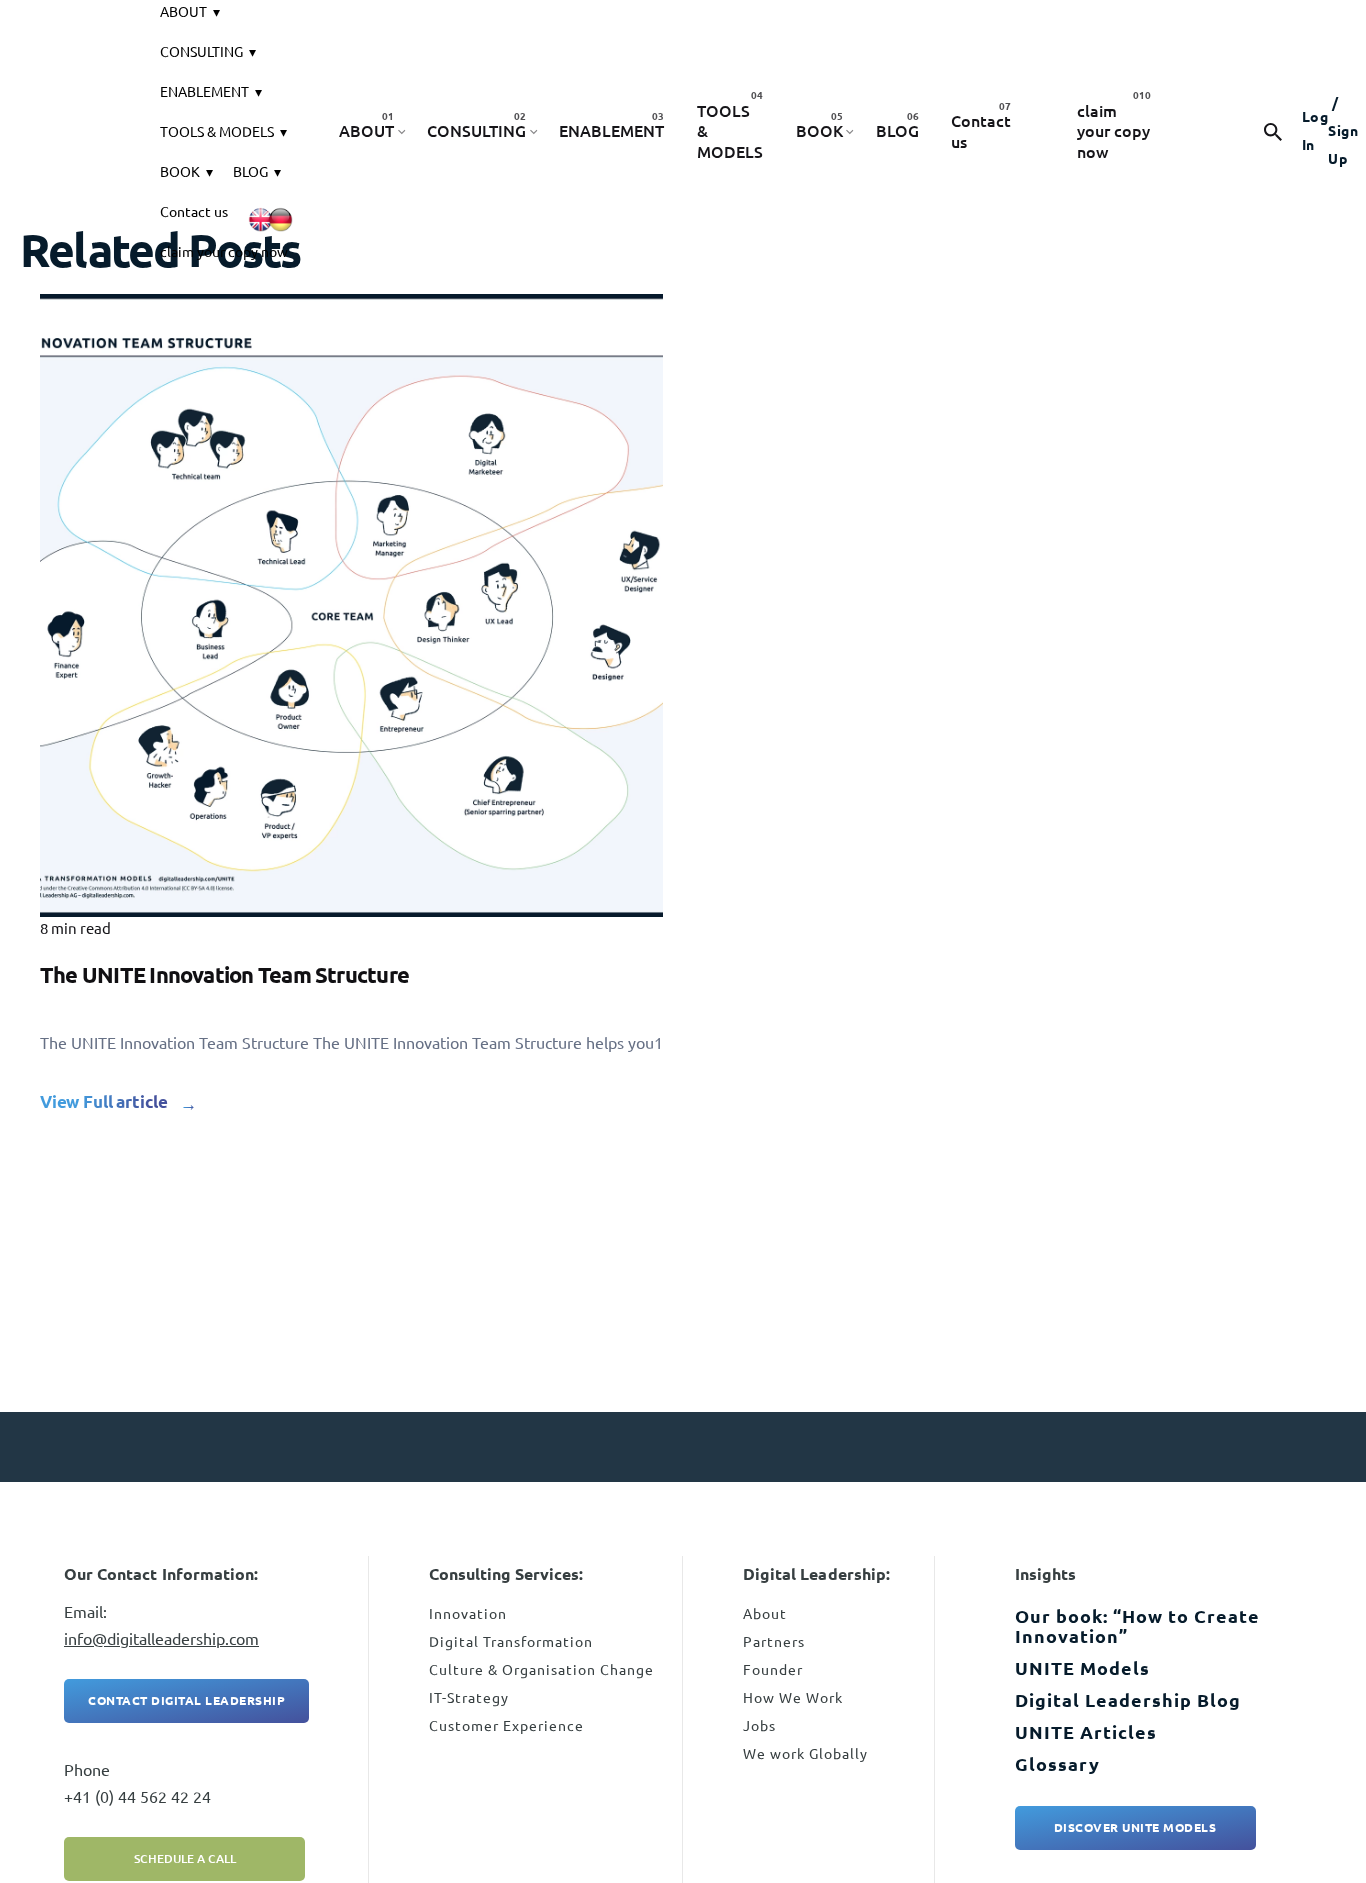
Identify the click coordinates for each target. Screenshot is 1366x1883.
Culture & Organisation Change (541, 1670)
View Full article (104, 1101)
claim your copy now (224, 252)
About (765, 1614)
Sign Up (1343, 131)
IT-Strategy (469, 1698)
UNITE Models (1082, 1668)
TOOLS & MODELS (217, 132)
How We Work (793, 1698)
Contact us (194, 212)
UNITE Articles (1086, 1732)
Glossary (1057, 1764)
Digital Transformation (511, 1642)
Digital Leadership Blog (1128, 1700)
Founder (773, 1670)
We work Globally (805, 1754)
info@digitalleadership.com (161, 1639)
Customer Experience (506, 1726)
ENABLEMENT (204, 92)
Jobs (759, 1726)
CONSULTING (201, 52)
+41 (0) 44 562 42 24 (137, 1797)
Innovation (468, 1614)
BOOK (180, 172)
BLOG (250, 172)
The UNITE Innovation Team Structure (224, 974)
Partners (774, 1642)
